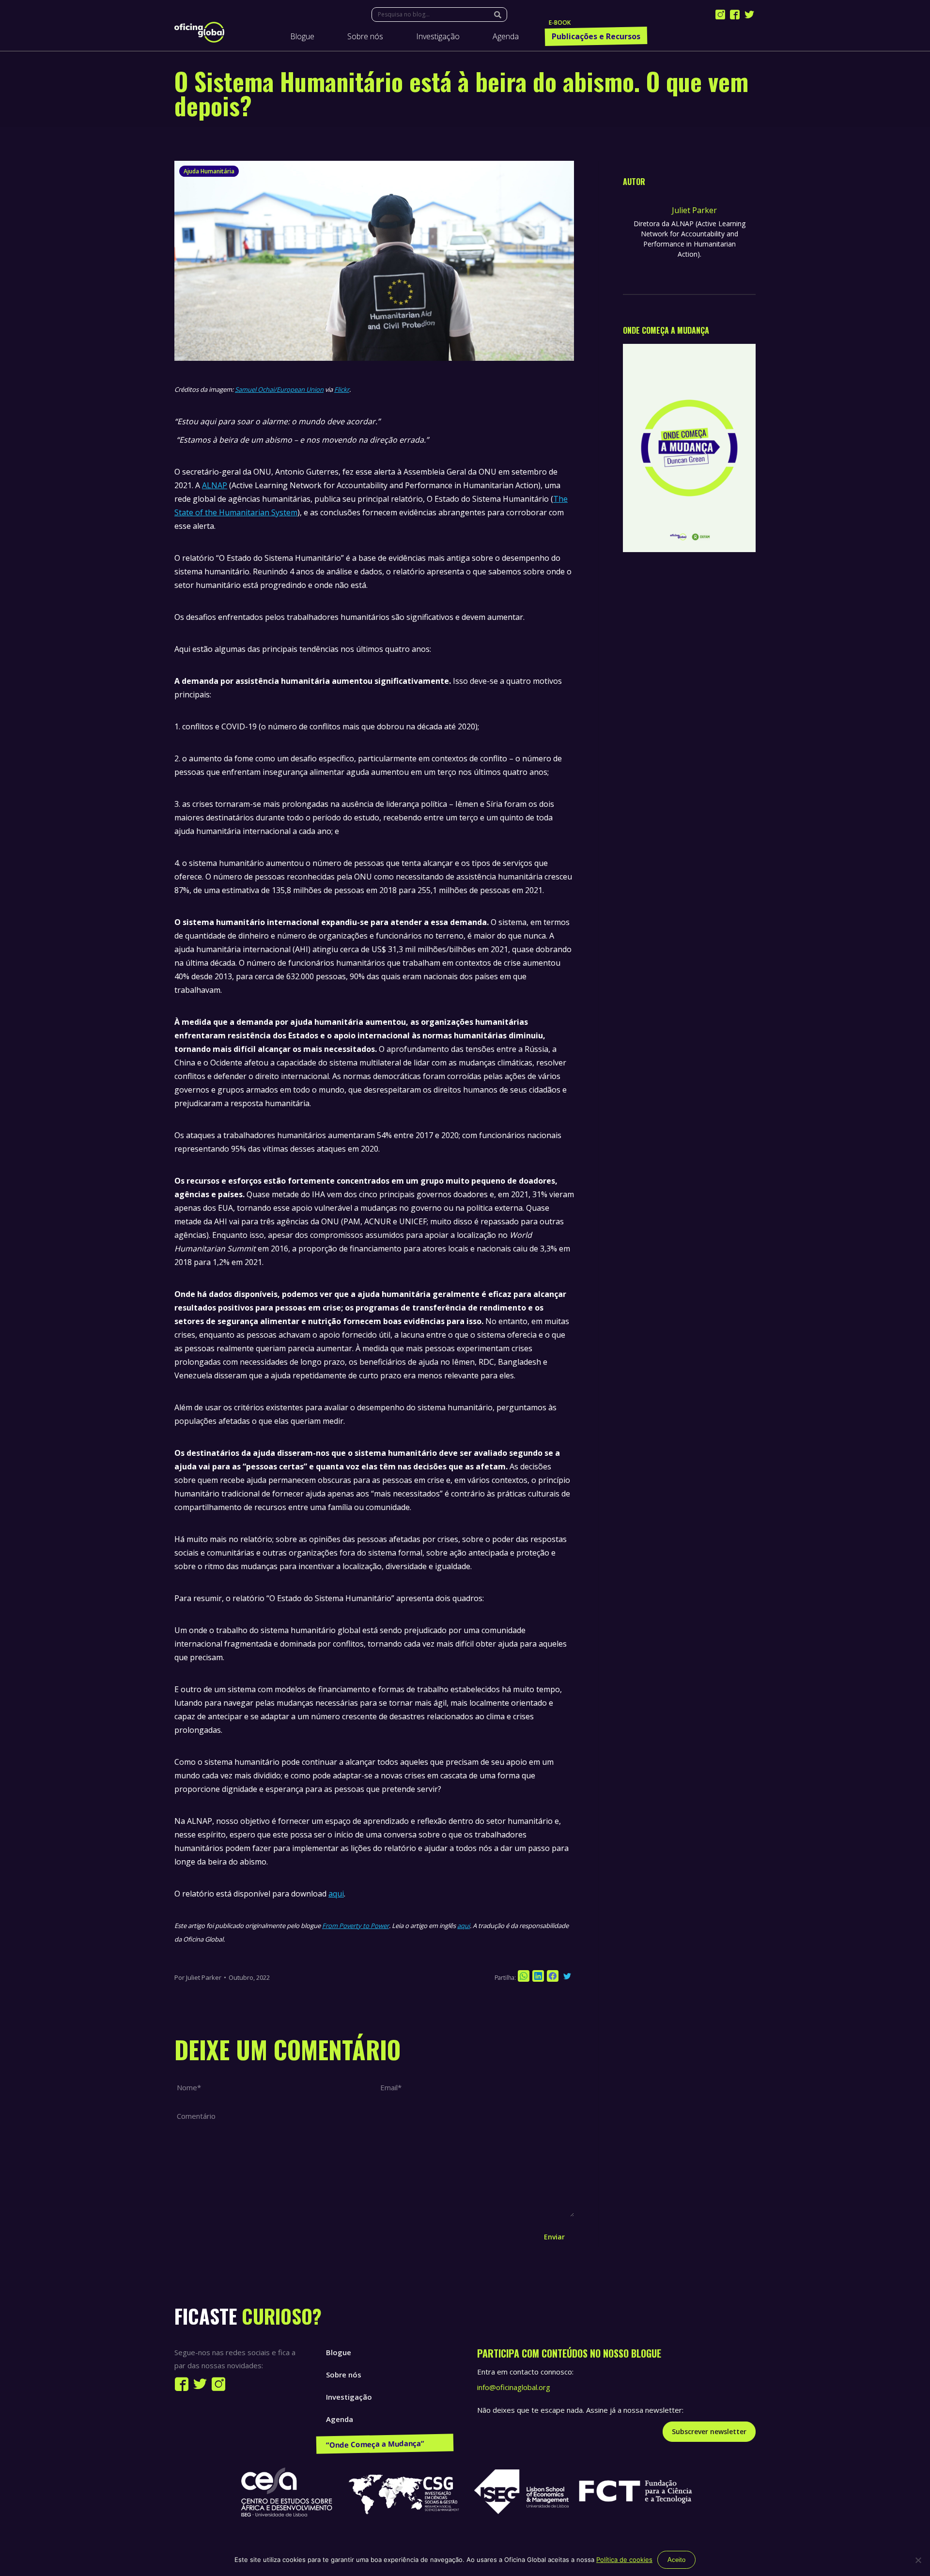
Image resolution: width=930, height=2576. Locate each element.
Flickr (342, 389)
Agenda (340, 2419)
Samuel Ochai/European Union (279, 389)
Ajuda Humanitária (209, 171)
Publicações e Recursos (367, 2441)
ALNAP (215, 485)
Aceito (676, 2560)
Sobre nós (344, 2375)
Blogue (339, 2352)
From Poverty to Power (356, 1926)
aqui (336, 1894)
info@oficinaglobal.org (514, 2387)
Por (198, 1977)
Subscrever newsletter (709, 2431)
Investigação (349, 2397)
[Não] (918, 2560)
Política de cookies (624, 2560)
